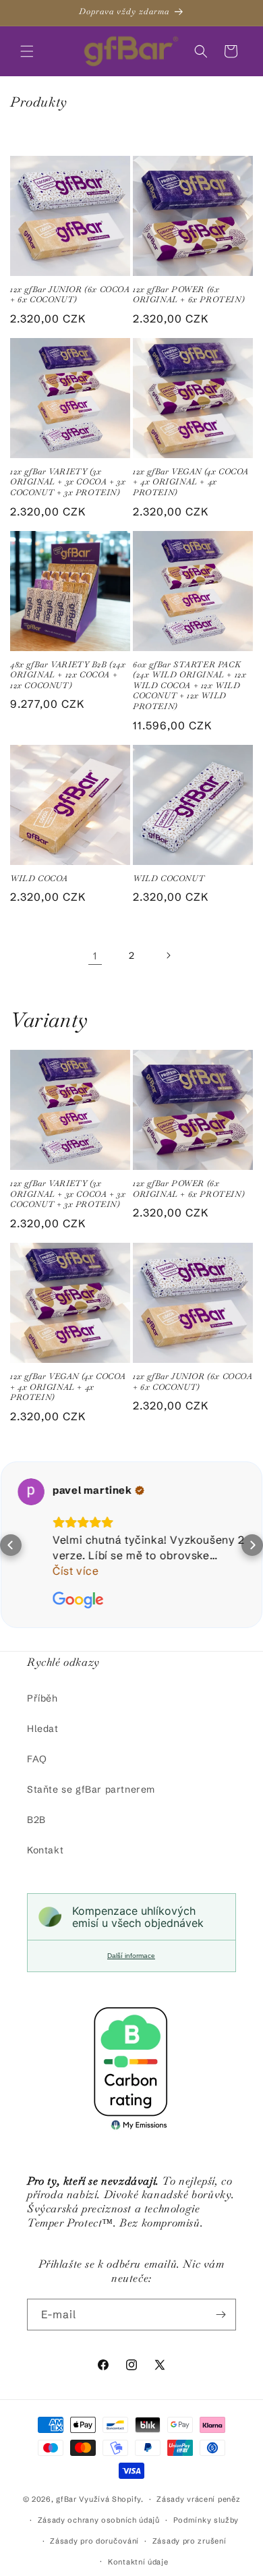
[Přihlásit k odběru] (221, 2315)
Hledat (43, 1729)
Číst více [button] (76, 1571)
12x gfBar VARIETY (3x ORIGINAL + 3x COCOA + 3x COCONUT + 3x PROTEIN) (68, 482)
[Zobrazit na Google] (31, 1492)
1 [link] (95, 956)
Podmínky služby (206, 2520)
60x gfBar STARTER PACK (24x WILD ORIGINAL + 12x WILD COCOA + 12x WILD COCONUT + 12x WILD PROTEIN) (189, 686)
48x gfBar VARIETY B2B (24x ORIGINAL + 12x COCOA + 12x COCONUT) (68, 675)
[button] (27, 51)
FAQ (37, 1759)
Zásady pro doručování (94, 2541)
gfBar (66, 2499)
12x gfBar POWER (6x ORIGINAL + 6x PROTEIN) (188, 295)
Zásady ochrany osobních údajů (99, 2520)
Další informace (131, 1956)
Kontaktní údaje (138, 2562)
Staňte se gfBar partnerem (91, 1789)
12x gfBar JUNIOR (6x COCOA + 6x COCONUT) (70, 295)
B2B (36, 1820)
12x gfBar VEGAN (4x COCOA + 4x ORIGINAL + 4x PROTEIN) (191, 482)
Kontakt (45, 1850)
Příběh (42, 1698)
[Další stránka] (168, 955)
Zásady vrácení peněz (198, 2499)
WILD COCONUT (169, 879)
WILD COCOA (39, 879)
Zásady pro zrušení (189, 2541)
